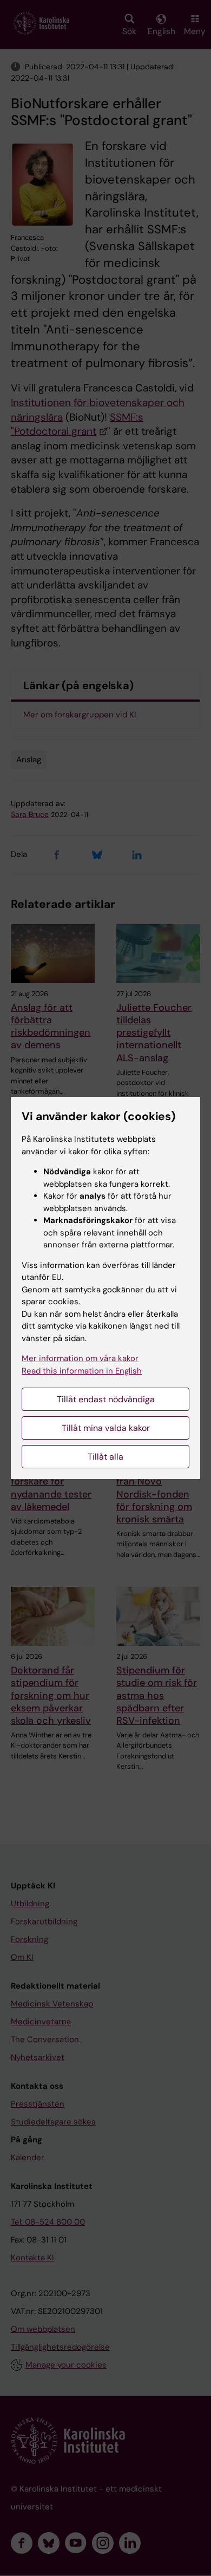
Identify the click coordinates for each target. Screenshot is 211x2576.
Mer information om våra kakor (80, 1358)
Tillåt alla (105, 1457)
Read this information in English (82, 1371)
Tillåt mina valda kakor (106, 1428)
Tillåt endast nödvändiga (106, 1399)
